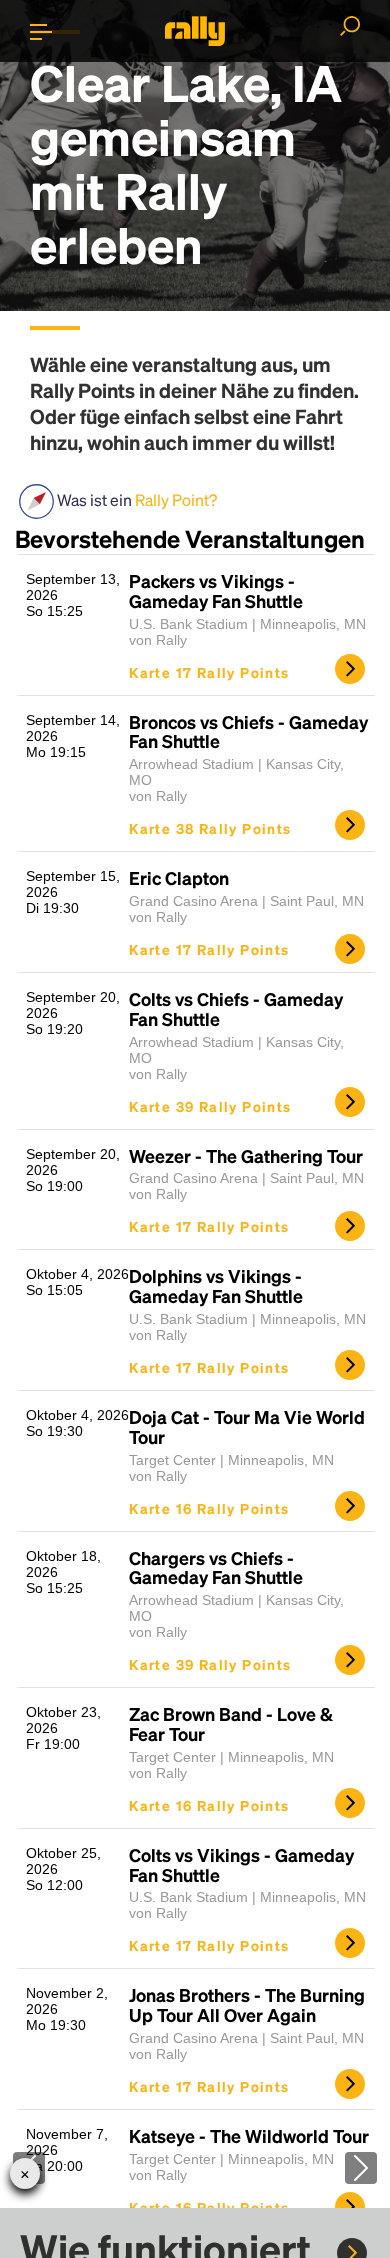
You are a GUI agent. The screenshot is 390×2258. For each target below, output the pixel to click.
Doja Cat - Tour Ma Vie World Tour (247, 1427)
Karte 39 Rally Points (210, 1106)
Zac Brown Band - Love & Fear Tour (231, 1724)
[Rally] (195, 31)
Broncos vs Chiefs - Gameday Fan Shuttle (248, 732)
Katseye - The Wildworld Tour (249, 2136)
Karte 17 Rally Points (209, 672)
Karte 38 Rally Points (210, 828)
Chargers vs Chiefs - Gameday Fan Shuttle (216, 1568)
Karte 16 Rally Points (209, 1508)
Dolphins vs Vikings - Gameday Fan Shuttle (216, 1286)
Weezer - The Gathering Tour (246, 1156)
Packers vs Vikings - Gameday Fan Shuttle (216, 591)
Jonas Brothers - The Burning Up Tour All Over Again (247, 2005)
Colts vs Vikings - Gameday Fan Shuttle (241, 1865)
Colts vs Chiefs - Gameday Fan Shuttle (236, 1009)
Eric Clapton (179, 878)
